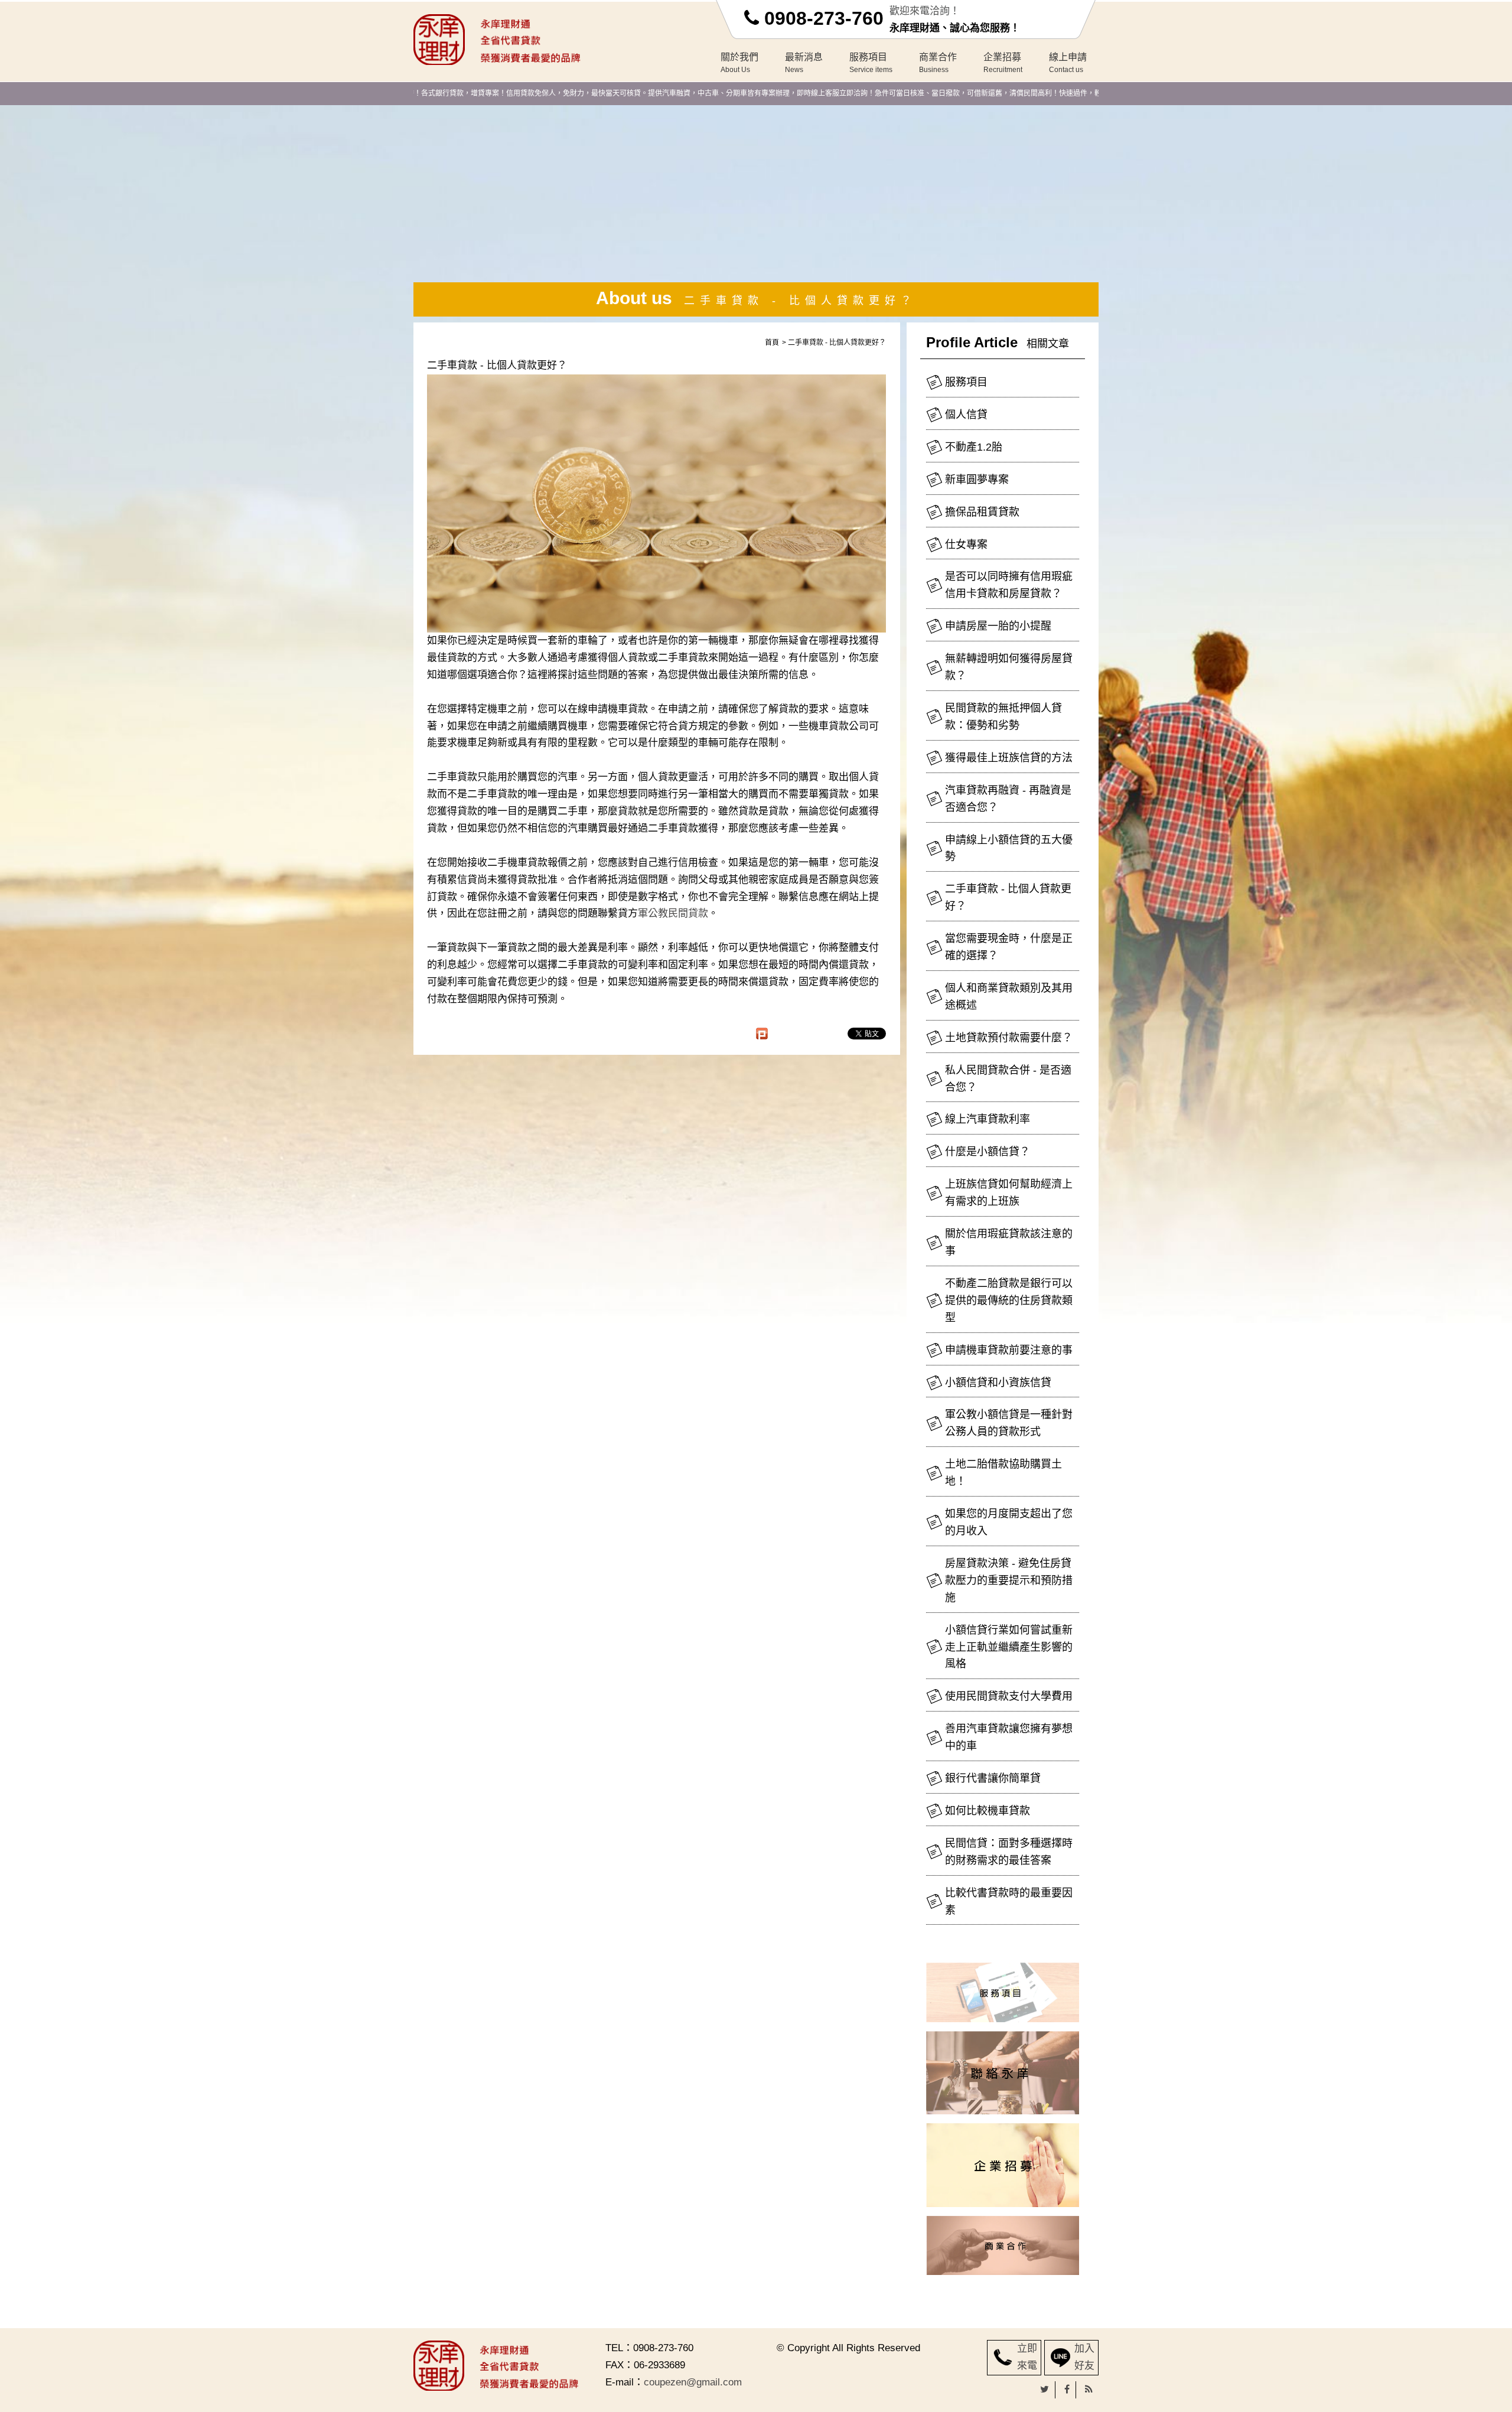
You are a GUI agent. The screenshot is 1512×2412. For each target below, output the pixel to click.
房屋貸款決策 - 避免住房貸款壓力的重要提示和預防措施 (1009, 1580)
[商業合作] (1002, 2245)
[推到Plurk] (768, 1034)
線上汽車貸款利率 (988, 1119)
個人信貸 (966, 415)
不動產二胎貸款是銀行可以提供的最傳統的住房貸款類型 (1009, 1300)
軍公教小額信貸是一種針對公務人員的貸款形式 (1009, 1423)
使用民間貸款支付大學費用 (1009, 1696)
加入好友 (1084, 2357)
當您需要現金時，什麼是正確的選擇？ (1009, 947)
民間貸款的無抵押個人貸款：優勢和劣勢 (1003, 717)
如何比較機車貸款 (988, 1811)
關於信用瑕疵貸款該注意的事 (1009, 1242)
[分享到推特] (1045, 2390)
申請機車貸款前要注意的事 (1009, 1350)
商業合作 (938, 63)
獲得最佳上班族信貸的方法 (1009, 758)
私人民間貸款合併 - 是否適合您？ (1008, 1079)
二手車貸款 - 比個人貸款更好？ (1008, 897)
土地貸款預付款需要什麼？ (1009, 1038)
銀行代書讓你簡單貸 (993, 1778)
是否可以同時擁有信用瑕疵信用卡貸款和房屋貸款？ (1009, 585)
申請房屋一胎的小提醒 (998, 626)
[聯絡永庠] (1002, 2073)
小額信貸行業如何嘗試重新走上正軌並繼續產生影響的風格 (1009, 1647)
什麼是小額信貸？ (988, 1152)
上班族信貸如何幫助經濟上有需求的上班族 (1009, 1193)
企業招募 (1003, 63)
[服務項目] (1002, 1992)
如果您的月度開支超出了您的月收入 (1009, 1522)
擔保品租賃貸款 (982, 512)
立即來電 (1027, 2357)
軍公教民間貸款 (673, 913)
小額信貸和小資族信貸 (998, 1383)
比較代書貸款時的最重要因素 (1009, 1901)
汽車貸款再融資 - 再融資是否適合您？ (1008, 799)
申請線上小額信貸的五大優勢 (1009, 848)
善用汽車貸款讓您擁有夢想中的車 (1009, 1737)
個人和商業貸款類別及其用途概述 (1009, 997)
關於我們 (739, 63)
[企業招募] (1002, 2165)
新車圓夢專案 (977, 480)
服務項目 (871, 63)
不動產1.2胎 (974, 447)
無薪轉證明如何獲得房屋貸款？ (1009, 667)
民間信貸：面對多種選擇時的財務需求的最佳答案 (1009, 1852)
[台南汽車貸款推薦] (511, 39)
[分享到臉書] (1067, 2390)
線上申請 (1068, 63)
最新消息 (804, 63)
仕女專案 (966, 545)
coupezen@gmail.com (693, 2382)
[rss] (1089, 2390)
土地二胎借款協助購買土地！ (1003, 1473)
